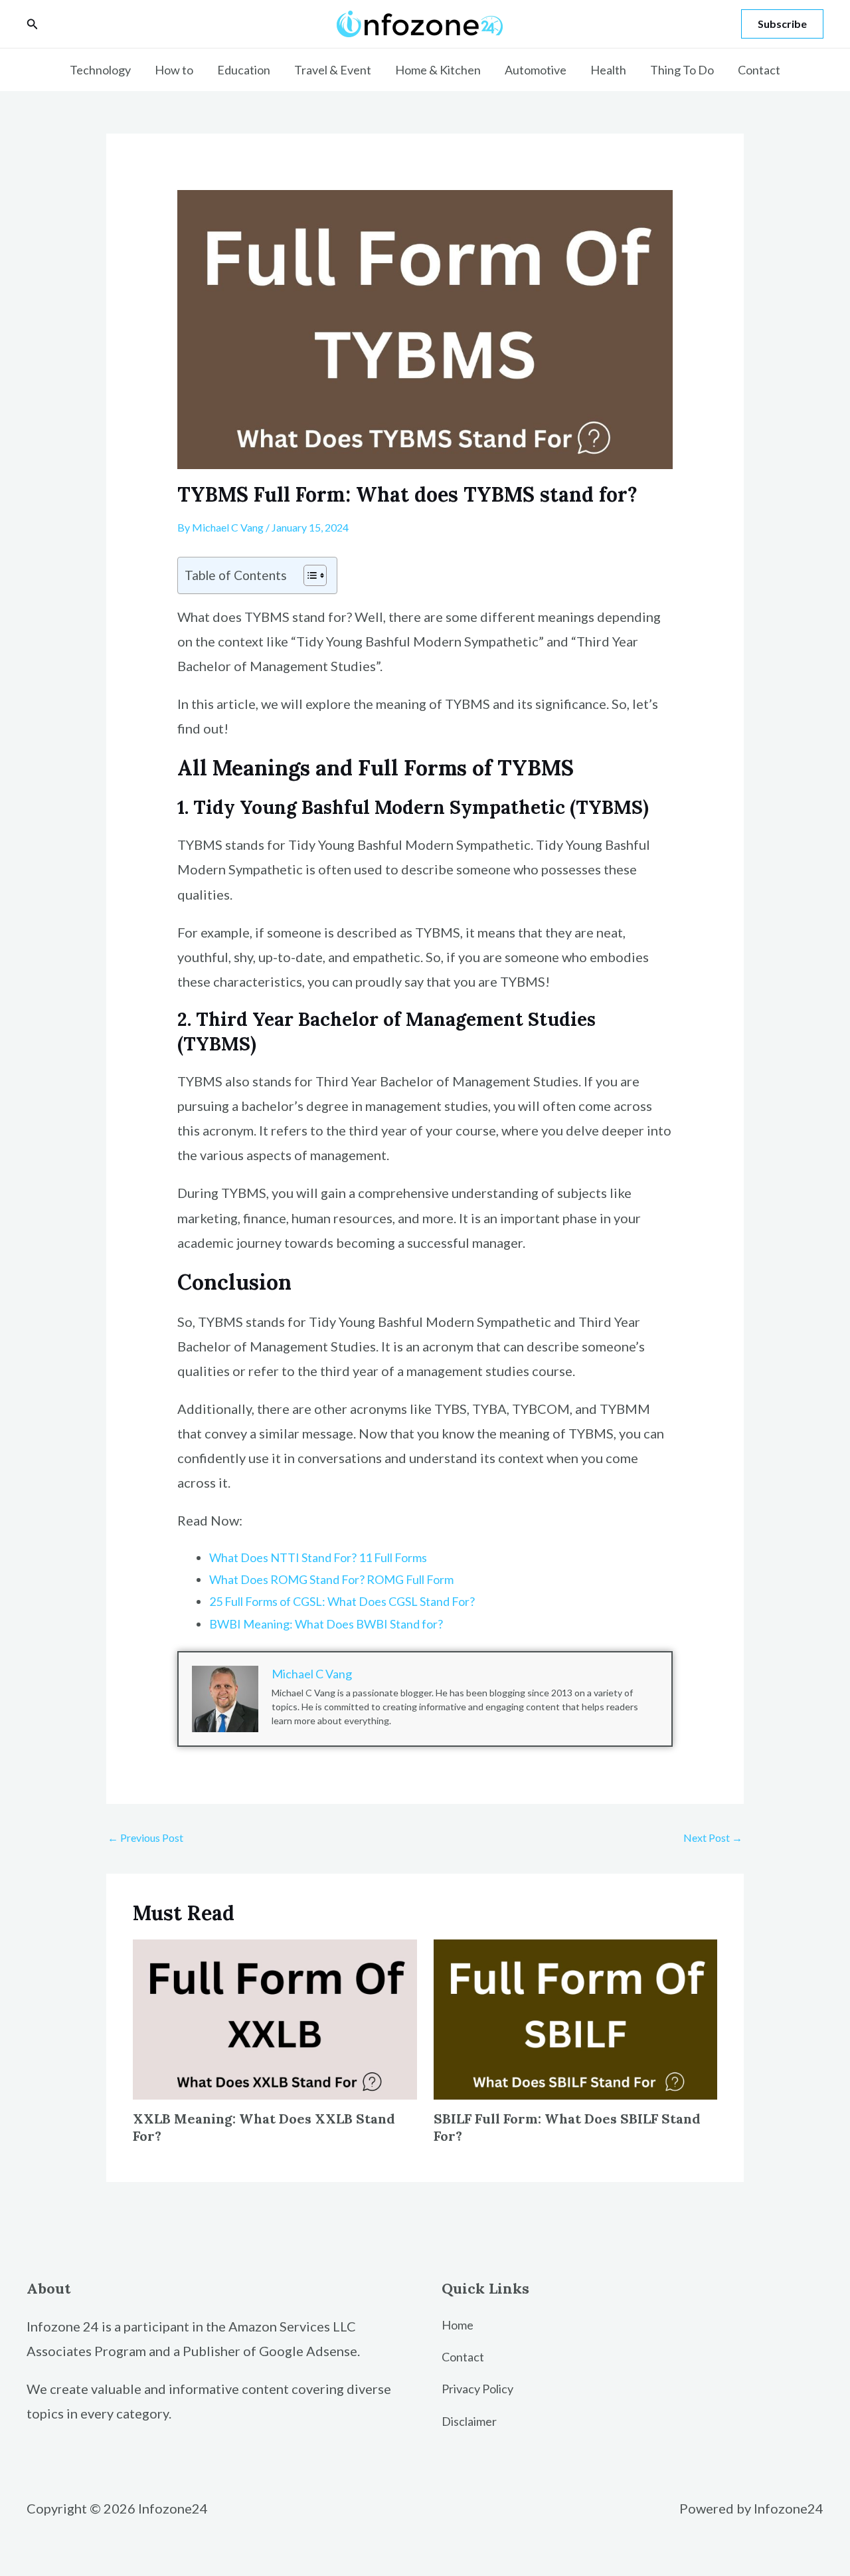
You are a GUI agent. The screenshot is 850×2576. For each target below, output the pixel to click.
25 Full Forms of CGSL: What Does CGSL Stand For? (342, 1601)
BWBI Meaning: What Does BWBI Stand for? (326, 1624)
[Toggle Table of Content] (308, 575)
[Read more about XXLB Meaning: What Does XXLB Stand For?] (275, 2018)
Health (608, 70)
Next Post (713, 1837)
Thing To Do (682, 70)
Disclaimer (469, 2421)
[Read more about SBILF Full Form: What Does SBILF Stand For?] (576, 2018)
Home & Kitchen (438, 70)
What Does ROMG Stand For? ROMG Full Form (331, 1579)
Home (458, 2325)
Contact (759, 70)
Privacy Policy (477, 2389)
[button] (33, 24)
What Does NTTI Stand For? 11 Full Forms (318, 1557)
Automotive (536, 70)
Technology (100, 70)
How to (174, 70)
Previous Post (145, 1837)
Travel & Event (333, 70)
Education (244, 70)
